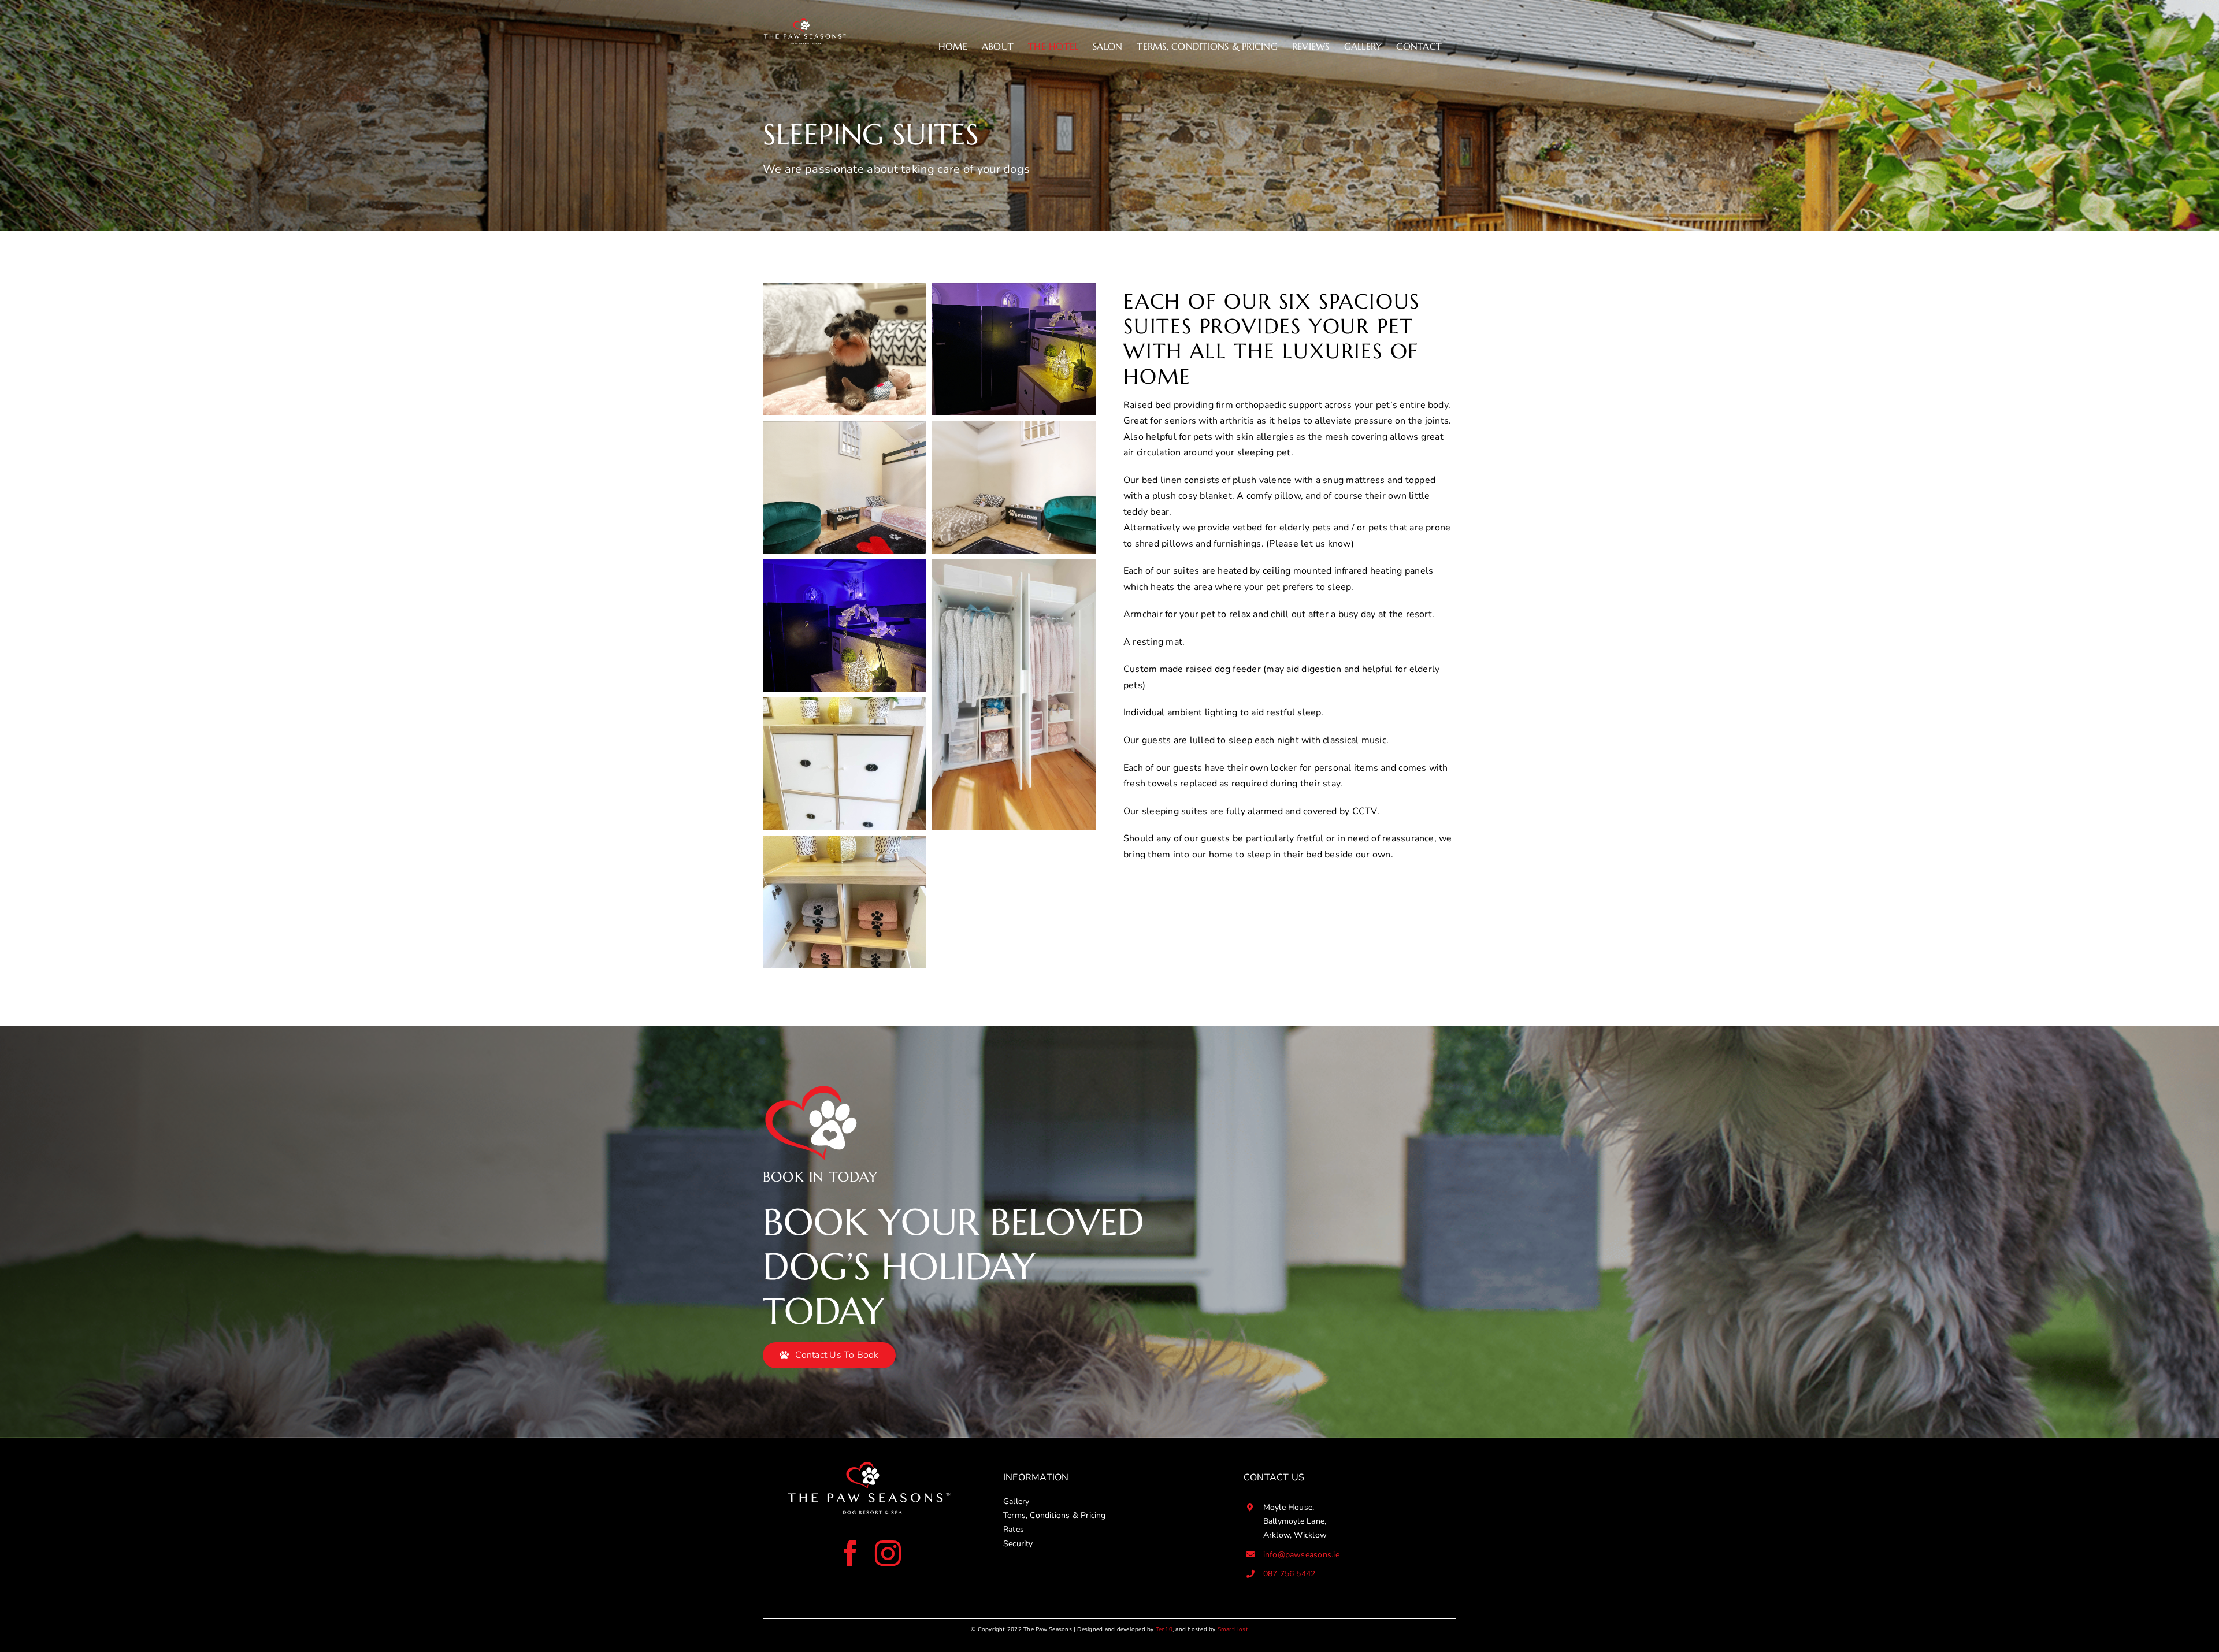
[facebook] (850, 1553)
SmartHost (1233, 1629)
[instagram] (888, 1553)
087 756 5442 (1290, 1574)
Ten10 (1164, 1629)
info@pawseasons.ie (1301, 1555)
